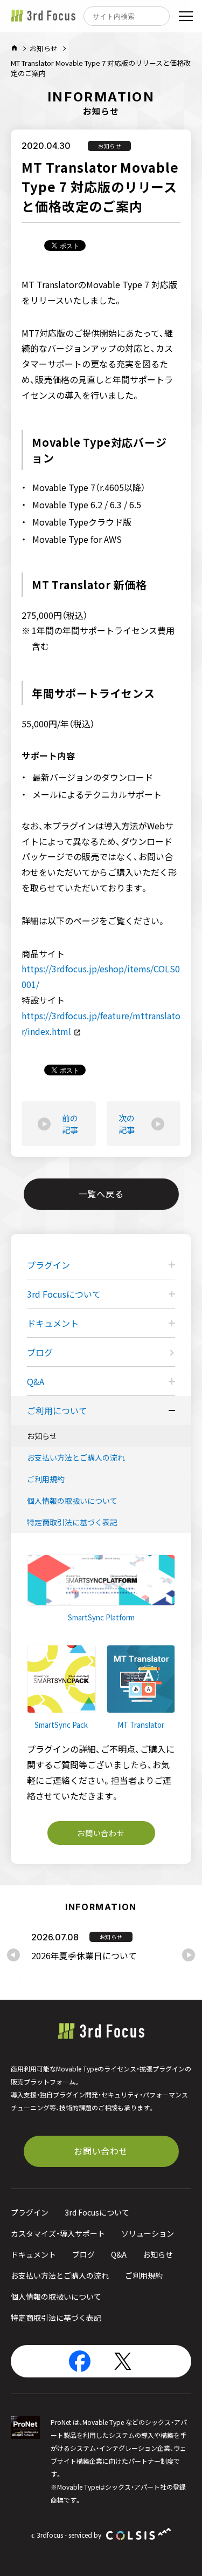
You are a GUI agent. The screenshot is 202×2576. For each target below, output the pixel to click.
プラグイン (30, 2212)
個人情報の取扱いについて (72, 1501)
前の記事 (70, 1124)
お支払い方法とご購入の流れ (76, 1457)
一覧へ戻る (101, 1194)
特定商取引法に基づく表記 (72, 1522)
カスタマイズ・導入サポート (58, 2233)
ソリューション (148, 2233)
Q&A (119, 2254)
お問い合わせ (101, 1833)
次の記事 (127, 1124)
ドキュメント (33, 2254)
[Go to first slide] (189, 1955)
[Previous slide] (13, 1955)
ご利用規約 (46, 1479)
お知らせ (44, 48)
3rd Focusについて (97, 2212)
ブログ (40, 1352)
